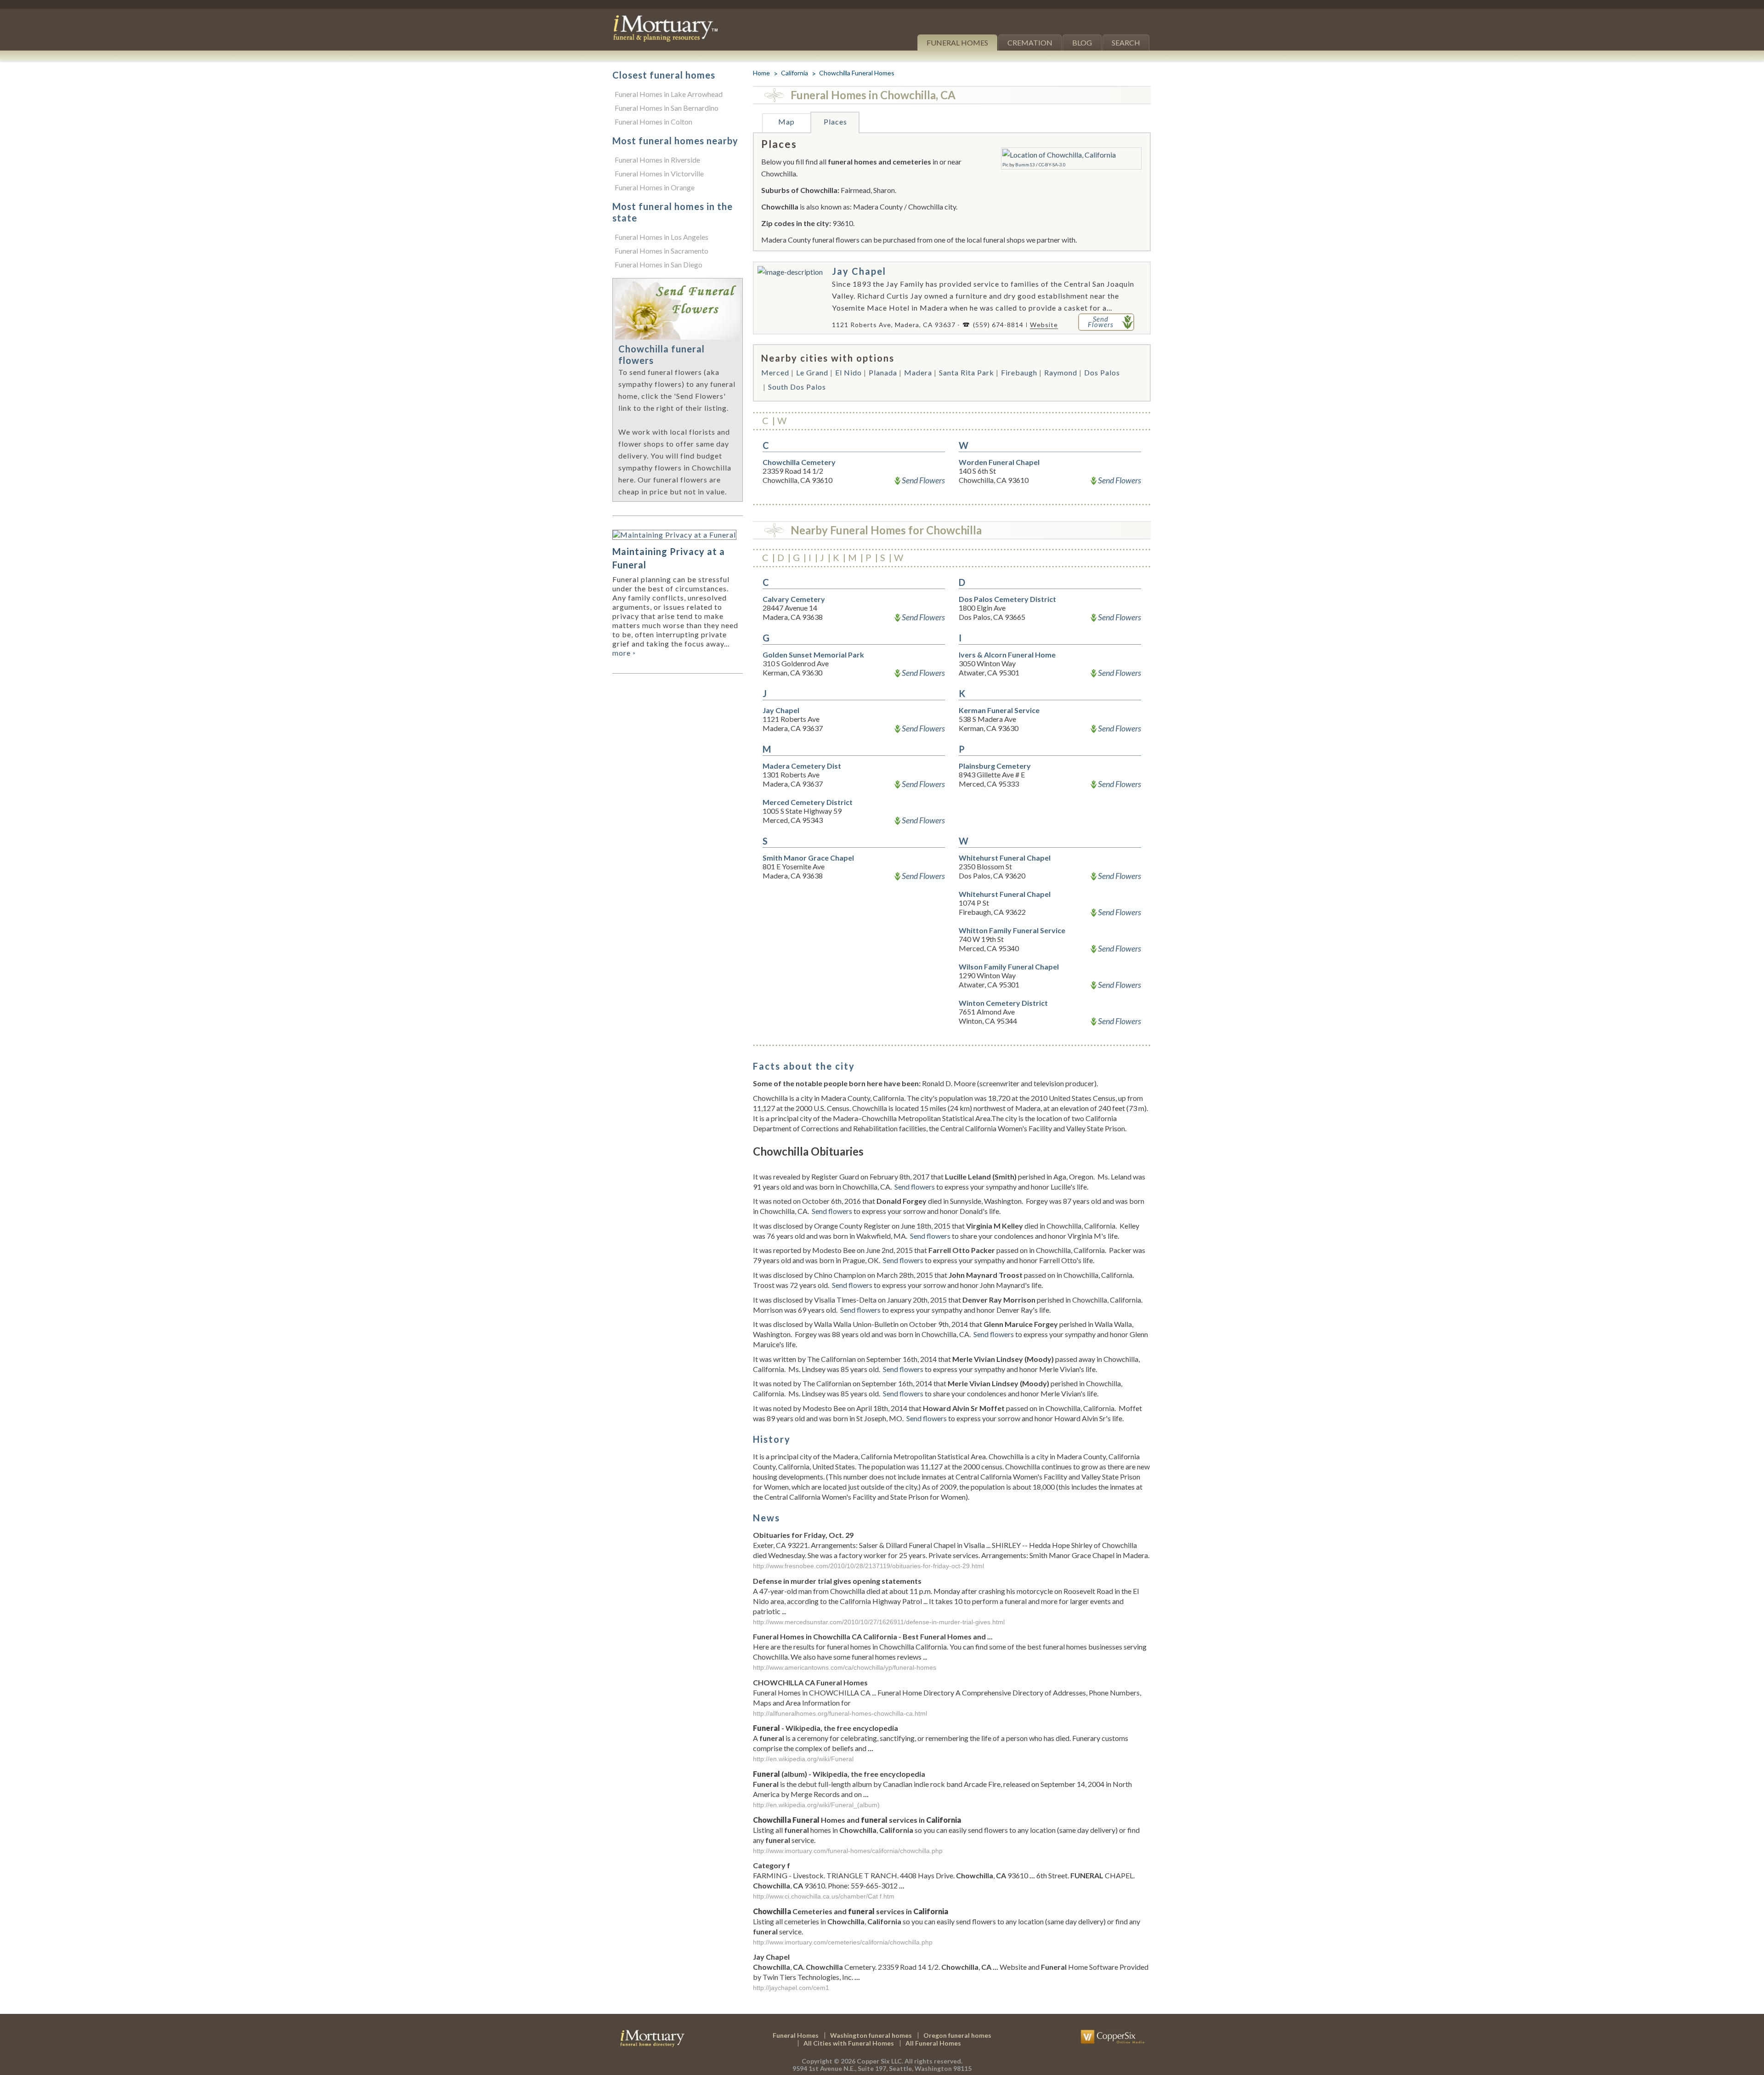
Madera (918, 372)
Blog (1082, 43)
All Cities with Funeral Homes (849, 2043)
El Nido (848, 372)
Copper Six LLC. (880, 2061)
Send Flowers (923, 480)
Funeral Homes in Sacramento (661, 251)
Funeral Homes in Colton (653, 122)
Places (835, 122)
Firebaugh (1019, 372)
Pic (1005, 164)
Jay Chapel (859, 271)
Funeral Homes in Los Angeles (661, 237)
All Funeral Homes (933, 2043)
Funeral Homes (957, 43)
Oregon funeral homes (957, 2035)
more (624, 653)
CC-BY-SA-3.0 (1052, 164)
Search (1126, 43)
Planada (883, 372)
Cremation (1030, 43)
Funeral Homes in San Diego (659, 264)
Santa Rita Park (967, 372)
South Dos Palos (797, 387)
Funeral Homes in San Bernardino (667, 108)
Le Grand (812, 372)
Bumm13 (1025, 164)
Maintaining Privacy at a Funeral (669, 558)
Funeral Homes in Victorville (659, 173)
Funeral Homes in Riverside (657, 160)
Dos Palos (1102, 372)
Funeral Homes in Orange (655, 187)
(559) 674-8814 (998, 325)
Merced (775, 372)
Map (786, 122)
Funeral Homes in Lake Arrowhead (669, 94)
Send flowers (915, 1187)
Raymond (1061, 372)
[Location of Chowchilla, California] (1059, 155)
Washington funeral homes (871, 2035)
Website (1044, 325)
